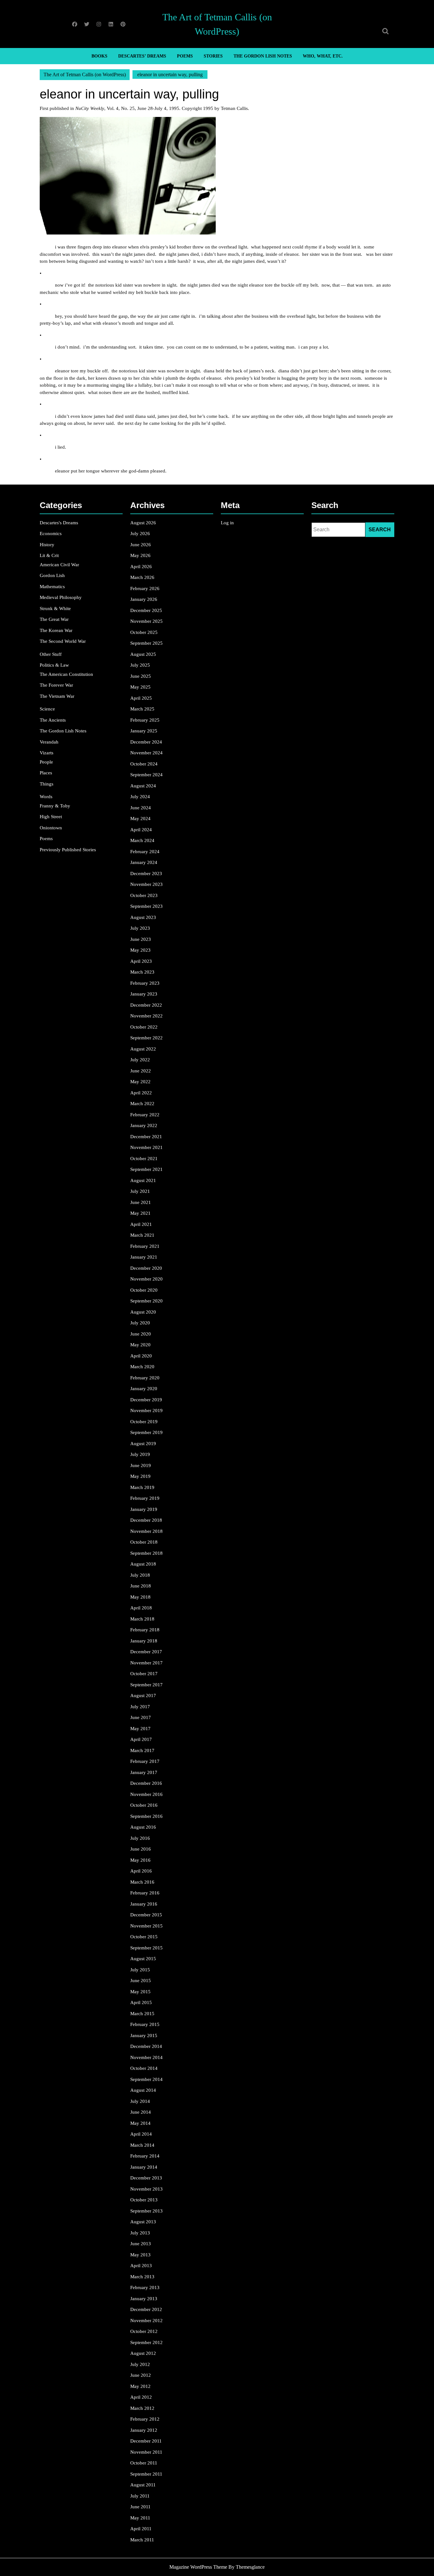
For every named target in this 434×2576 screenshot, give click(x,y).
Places (46, 773)
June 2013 (141, 2244)
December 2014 (146, 2046)
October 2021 (144, 1159)
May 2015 (140, 1992)
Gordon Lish (52, 575)
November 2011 (146, 2452)
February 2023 (145, 983)
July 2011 (140, 2496)
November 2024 (146, 753)
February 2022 (145, 1115)
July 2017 (140, 1707)
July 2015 (140, 1970)
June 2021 (141, 1202)
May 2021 (140, 1213)
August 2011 (143, 2485)
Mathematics (52, 587)
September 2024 (146, 775)
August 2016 (143, 1827)
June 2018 (141, 1586)
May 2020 (140, 1345)
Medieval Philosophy (61, 597)
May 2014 (140, 2123)
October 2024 (144, 764)
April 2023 (141, 961)
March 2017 (142, 1750)
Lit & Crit (49, 555)
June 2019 (141, 1465)
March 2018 (142, 1619)
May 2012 (140, 2386)
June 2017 (141, 1717)
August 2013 (143, 2222)
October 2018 (144, 1542)
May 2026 (140, 555)
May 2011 (140, 2518)
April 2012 (141, 2397)
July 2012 (140, 2364)
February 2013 (145, 2287)
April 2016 (141, 1871)
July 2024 (140, 797)
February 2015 (145, 2024)
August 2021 (143, 1180)
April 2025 (141, 698)
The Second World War (63, 641)
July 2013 (140, 2233)
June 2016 (141, 1849)
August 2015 (143, 1959)
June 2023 (141, 939)
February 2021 (145, 1246)
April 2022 (141, 1093)
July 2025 (140, 665)
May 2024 (140, 819)
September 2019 (146, 1432)
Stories (213, 56)
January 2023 (144, 994)
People (46, 762)
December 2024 (146, 742)
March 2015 (142, 2014)
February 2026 (145, 588)
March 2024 (142, 840)
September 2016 (146, 1816)
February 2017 (145, 1761)
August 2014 (143, 2090)
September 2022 (146, 1038)
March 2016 (142, 1882)
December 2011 (146, 2441)
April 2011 (141, 2529)
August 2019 (143, 1444)
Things (47, 784)
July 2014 (140, 2101)
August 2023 (143, 917)
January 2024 (144, 862)
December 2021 (146, 1137)
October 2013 (144, 2200)
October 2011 (144, 2463)
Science (47, 709)
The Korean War (56, 630)
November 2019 (146, 1410)
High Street (51, 817)
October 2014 (144, 2068)
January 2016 (144, 1904)
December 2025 (146, 610)
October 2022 (144, 1027)
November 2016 (146, 1794)
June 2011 (140, 2507)
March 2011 (142, 2540)
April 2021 (141, 1224)
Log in (227, 523)
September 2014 (146, 2079)
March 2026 (142, 577)
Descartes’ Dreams (142, 56)
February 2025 (145, 720)
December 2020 (146, 1268)
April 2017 (141, 1739)
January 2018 (144, 1641)
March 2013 (142, 2277)
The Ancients (53, 720)
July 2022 (140, 1060)
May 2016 (140, 1860)
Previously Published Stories (68, 850)
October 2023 (144, 895)
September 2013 (146, 2211)
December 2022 (146, 1005)
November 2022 (146, 1016)
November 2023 (146, 884)
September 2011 (146, 2474)
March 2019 (142, 1487)
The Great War (54, 619)
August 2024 (143, 786)
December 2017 (146, 1652)
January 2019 (144, 1509)
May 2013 (140, 2255)
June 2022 (141, 1071)
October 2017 (144, 1674)
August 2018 (143, 1564)
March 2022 (142, 1104)
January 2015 (144, 2036)
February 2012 (145, 2419)
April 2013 (141, 2266)
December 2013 (146, 2178)
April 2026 (141, 567)
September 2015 (146, 1948)
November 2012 (146, 2321)
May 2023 (140, 950)
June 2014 (141, 2112)
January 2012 (144, 2430)
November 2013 (146, 2189)
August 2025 (143, 654)
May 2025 (140, 687)
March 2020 (142, 1367)
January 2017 (144, 1772)
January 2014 (144, 2167)
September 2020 (146, 1301)
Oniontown (51, 828)
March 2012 (142, 2408)
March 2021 (142, 1235)
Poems (185, 56)
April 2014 (141, 2134)
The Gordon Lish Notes (263, 56)
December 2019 (146, 1400)
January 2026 (144, 599)
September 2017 (146, 1685)
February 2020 (145, 1378)
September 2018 (146, 1553)
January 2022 (144, 1125)
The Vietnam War (57, 696)
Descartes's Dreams (59, 523)
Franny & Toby (55, 806)
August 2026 (143, 523)
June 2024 (141, 808)
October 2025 (144, 632)
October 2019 (144, 1422)
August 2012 (143, 2353)
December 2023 (146, 873)
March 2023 (142, 972)
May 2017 (140, 1729)
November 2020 (146, 1279)
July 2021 (140, 1191)
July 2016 (140, 1838)
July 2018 (140, 1575)
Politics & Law (54, 665)
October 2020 (144, 1290)
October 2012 (144, 2331)
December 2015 (146, 1915)
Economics (51, 534)
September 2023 (146, 906)
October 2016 (144, 1805)
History (47, 545)
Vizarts (47, 753)
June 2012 (141, 2375)
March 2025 (142, 709)
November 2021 (146, 1147)
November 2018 (146, 1531)
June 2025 (141, 676)
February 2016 (145, 1893)
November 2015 (146, 1926)
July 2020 (140, 1323)
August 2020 (143, 1312)
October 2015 (144, 1937)
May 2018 (140, 1597)
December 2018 (146, 1520)
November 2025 (146, 621)
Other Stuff (51, 654)
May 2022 (140, 1082)
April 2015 (141, 2002)
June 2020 (141, 1334)
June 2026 (141, 545)
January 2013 (144, 2299)
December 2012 (146, 2309)
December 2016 (146, 1783)
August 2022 (143, 1049)
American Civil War (59, 565)
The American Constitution (66, 674)
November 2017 (146, 1663)
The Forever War (56, 685)
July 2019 (140, 1454)
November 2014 (146, 2057)
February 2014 (145, 2156)
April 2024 (141, 830)
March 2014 (142, 2145)
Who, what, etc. (323, 56)
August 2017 (143, 1696)
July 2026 (140, 534)
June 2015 (141, 1981)
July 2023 (140, 928)
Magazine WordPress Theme (198, 2567)
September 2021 (146, 1169)
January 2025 (144, 731)
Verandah (49, 742)
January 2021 (144, 1257)
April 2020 (141, 1356)
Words (46, 797)
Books (99, 56)
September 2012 (146, 2342)
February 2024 (145, 852)
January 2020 (144, 1389)
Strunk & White (55, 608)
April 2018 (141, 1608)
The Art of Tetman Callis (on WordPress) (85, 75)
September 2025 (146, 643)
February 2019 (145, 1498)
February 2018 (145, 1630)
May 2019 (140, 1476)
